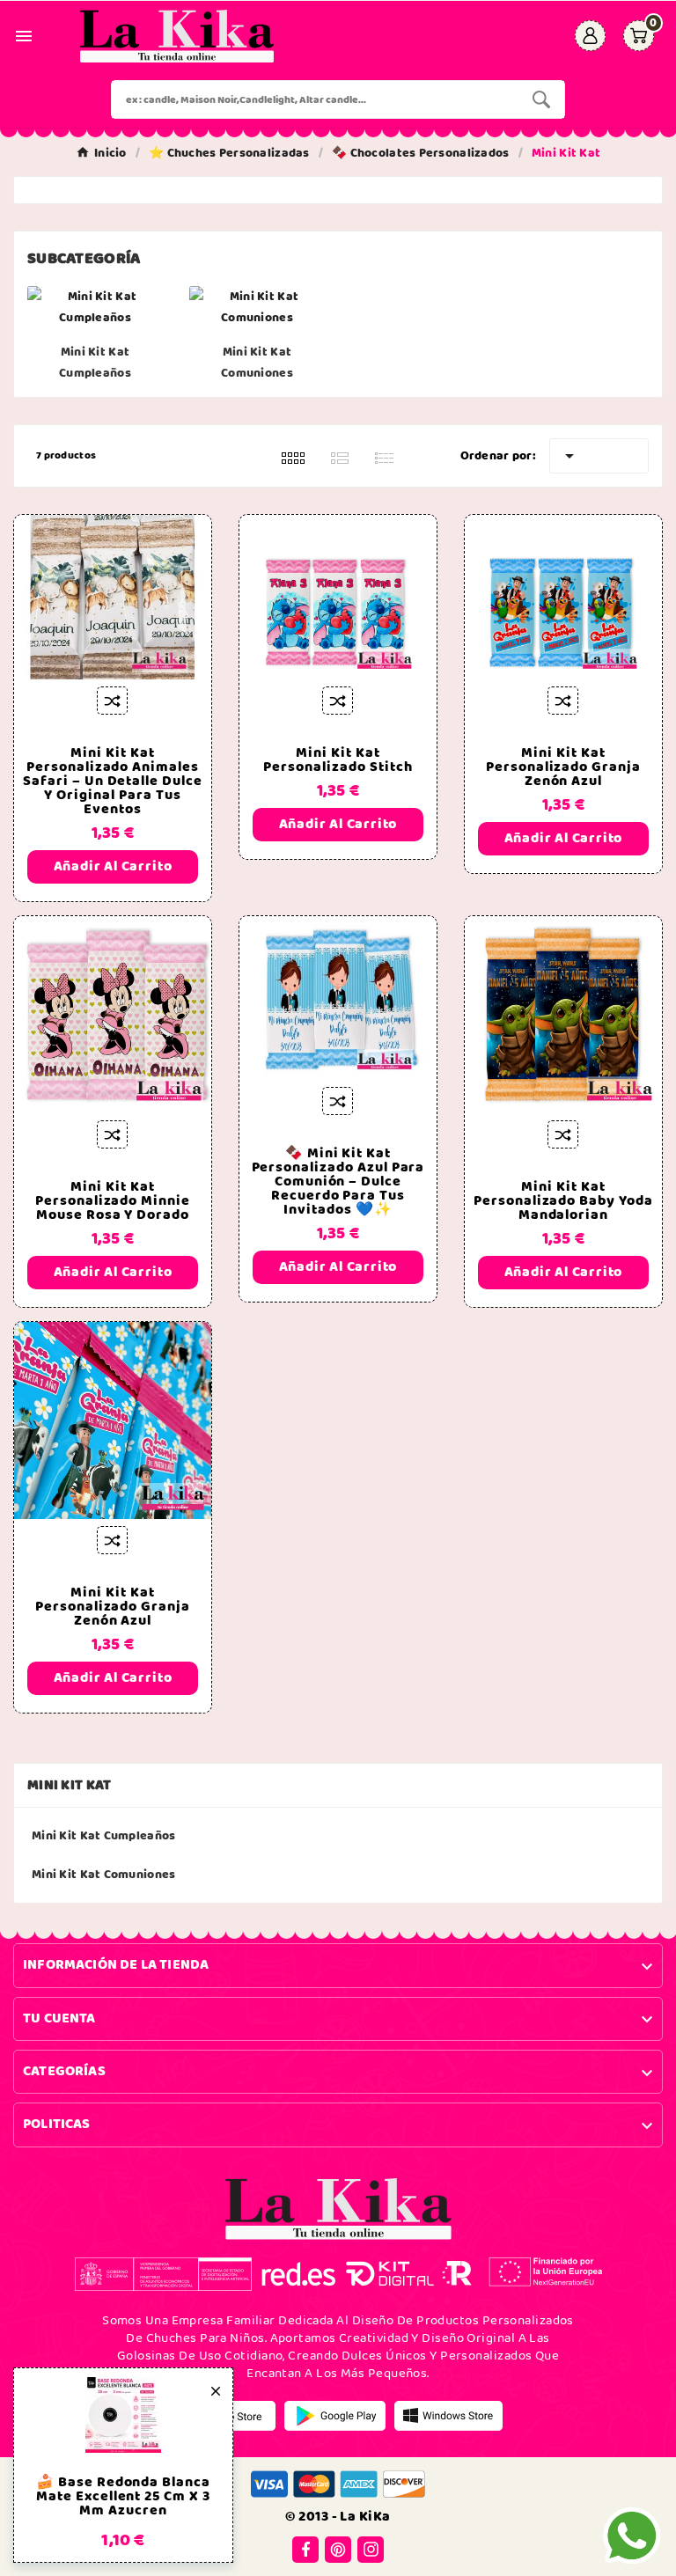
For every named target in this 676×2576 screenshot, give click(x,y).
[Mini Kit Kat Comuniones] (257, 307)
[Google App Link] (335, 2415)
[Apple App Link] (225, 2415)
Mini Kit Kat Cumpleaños (95, 363)
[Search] (541, 99)
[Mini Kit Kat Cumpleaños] (95, 307)
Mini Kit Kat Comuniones (257, 363)
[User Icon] (590, 36)
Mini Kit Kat (70, 1785)
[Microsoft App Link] (448, 2415)
